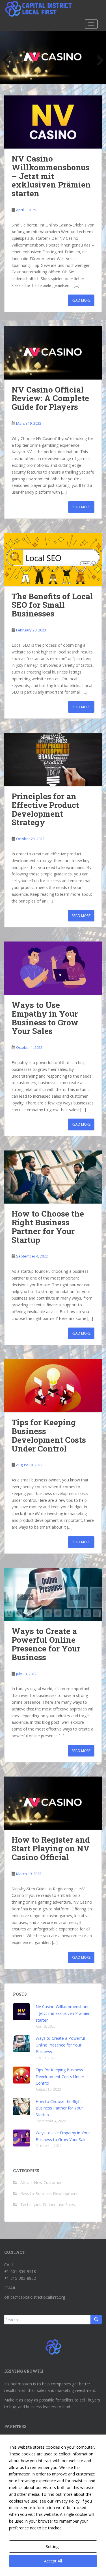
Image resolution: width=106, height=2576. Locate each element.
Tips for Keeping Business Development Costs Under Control (49, 1435)
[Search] (96, 2320)
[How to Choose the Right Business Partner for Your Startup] (53, 1177)
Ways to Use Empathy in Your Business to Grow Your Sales (45, 1018)
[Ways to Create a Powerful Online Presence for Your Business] (53, 1595)
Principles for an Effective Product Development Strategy (45, 809)
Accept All (53, 2561)
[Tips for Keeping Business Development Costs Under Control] (53, 1386)
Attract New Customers (42, 2182)
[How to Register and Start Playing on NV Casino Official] (53, 1803)
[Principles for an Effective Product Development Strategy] (53, 759)
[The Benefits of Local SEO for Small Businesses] (53, 560)
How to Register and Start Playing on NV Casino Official (51, 1848)
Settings (53, 2546)
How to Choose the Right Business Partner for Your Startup (48, 1227)
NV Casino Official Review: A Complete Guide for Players (50, 398)
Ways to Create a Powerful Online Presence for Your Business (46, 1644)
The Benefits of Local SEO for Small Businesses (52, 605)
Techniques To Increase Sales (48, 2205)
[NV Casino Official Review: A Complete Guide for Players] (53, 353)
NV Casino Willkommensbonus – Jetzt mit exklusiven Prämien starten (51, 176)
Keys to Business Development (49, 2193)
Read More (81, 300)
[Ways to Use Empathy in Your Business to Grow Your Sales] (53, 968)
